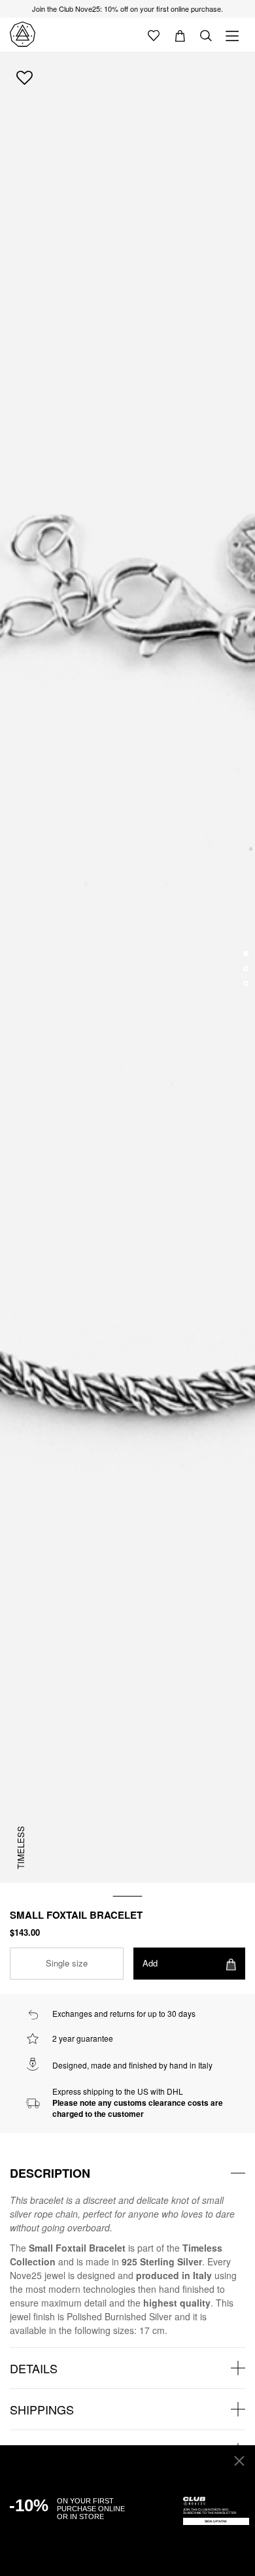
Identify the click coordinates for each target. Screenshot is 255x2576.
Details (34, 2368)
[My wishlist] (154, 35)
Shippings (42, 2409)
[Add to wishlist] (25, 77)
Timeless (21, 1847)
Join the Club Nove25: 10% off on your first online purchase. (127, 9)
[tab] (127, 2173)
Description (50, 2173)
